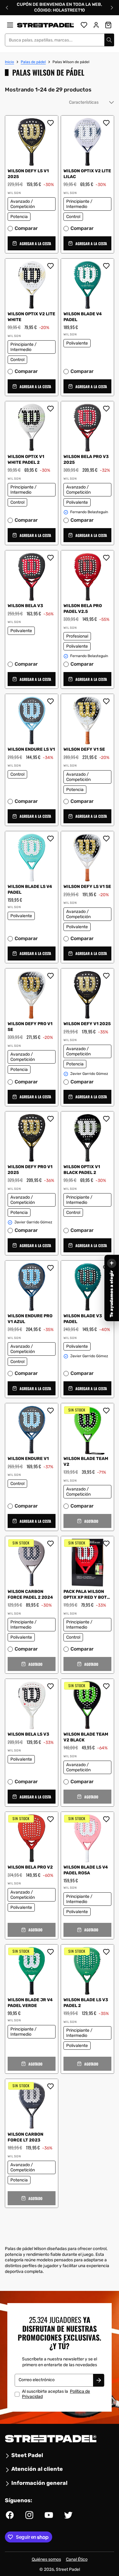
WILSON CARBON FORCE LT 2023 (25, 2137)
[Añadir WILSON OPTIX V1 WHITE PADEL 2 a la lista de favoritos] (50, 409)
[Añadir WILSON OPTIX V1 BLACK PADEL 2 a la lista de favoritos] (106, 1119)
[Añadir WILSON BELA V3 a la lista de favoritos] (50, 558)
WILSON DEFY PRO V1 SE (30, 1027)
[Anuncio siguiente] (112, 8)
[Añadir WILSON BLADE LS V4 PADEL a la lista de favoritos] (50, 839)
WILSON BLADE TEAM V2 (86, 1462)
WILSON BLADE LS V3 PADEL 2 (86, 2003)
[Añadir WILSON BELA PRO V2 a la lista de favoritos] (50, 1819)
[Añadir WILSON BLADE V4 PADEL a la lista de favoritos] (106, 266)
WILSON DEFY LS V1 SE (87, 887)
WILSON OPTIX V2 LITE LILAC (87, 174)
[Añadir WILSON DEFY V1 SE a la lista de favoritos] (106, 701)
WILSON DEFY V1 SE (84, 749)
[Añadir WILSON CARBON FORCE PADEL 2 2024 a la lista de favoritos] (50, 1544)
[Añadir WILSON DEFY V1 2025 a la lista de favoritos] (106, 976)
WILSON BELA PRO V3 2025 (86, 460)
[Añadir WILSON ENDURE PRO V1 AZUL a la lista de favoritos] (50, 1268)
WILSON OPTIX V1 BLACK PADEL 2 (82, 1170)
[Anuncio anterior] (7, 8)
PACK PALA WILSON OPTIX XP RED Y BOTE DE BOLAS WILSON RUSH (87, 1595)
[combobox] (60, 40)
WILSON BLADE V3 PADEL (83, 1319)
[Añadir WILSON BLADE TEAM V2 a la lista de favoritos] (106, 1411)
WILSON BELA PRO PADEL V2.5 (83, 609)
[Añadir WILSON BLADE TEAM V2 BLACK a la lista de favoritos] (106, 1686)
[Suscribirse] (99, 2381)
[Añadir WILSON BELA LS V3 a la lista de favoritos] (50, 1686)
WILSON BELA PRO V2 (30, 1867)
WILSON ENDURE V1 (28, 1459)
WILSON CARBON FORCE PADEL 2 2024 (30, 1594)
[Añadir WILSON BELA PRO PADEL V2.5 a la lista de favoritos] (106, 558)
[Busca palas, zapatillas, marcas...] (109, 40)
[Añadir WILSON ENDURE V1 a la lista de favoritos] (50, 1411)
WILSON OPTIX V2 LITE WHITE (31, 317)
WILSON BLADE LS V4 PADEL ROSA (86, 1870)
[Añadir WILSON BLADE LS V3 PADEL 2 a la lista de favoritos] (106, 1952)
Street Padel (68, 2569)
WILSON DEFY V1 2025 (87, 1024)
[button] (32, 244)
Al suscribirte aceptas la (56, 2394)
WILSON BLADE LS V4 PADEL (30, 889)
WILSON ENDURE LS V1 (31, 749)
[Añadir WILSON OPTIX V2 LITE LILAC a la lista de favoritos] (106, 123)
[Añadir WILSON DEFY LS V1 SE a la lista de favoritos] (106, 839)
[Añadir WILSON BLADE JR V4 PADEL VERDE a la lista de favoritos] (50, 1952)
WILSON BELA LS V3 (28, 1734)
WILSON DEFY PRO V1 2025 (30, 1170)
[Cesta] (108, 25)
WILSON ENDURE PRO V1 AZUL (30, 1319)
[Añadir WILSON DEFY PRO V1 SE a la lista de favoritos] (50, 976)
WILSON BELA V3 (25, 606)
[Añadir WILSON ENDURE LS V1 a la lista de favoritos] (50, 701)
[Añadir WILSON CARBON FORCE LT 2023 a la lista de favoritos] (50, 2086)
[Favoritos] (84, 25)
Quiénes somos (46, 2559)
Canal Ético (77, 2559)
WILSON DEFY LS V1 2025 (28, 174)
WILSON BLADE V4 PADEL (83, 317)
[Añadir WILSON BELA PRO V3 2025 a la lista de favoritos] (106, 409)
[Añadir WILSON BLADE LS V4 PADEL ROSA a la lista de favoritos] (106, 1819)
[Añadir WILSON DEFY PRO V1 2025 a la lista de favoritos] (50, 1119)
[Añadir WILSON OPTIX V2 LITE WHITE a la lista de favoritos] (50, 266)
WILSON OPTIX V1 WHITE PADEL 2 (26, 460)
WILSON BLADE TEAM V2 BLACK (86, 1737)
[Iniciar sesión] (96, 25)
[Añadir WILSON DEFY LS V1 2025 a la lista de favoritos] (50, 123)
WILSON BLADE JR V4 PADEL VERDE (30, 2003)
